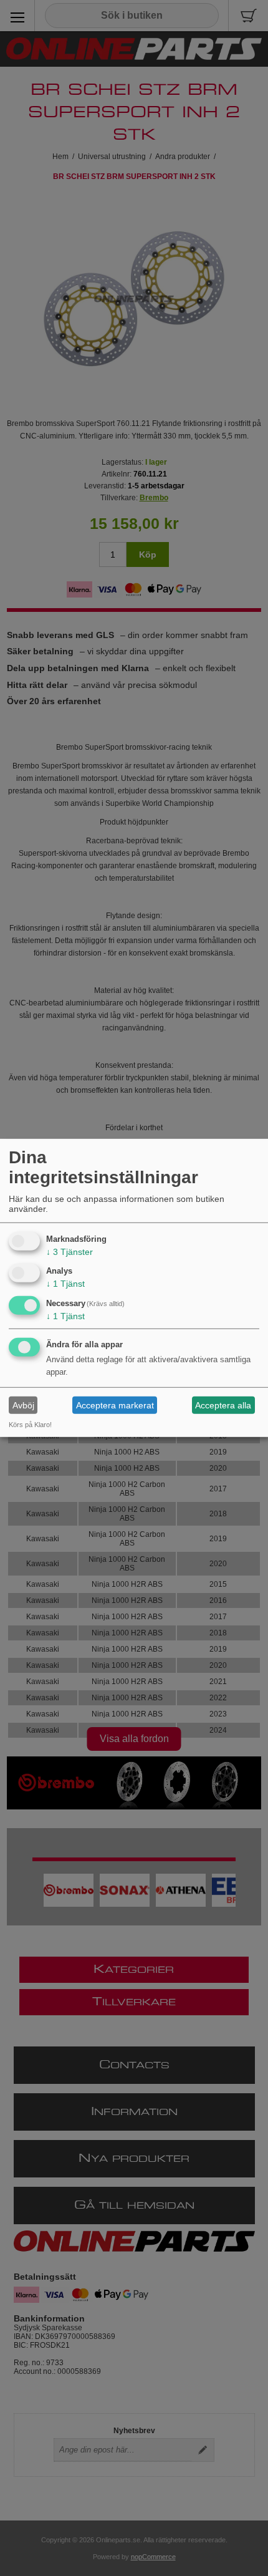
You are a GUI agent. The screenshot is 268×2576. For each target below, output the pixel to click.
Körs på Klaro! (30, 1425)
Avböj (23, 1405)
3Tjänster (69, 1251)
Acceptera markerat (115, 1405)
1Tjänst (65, 1284)
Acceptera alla (223, 1405)
